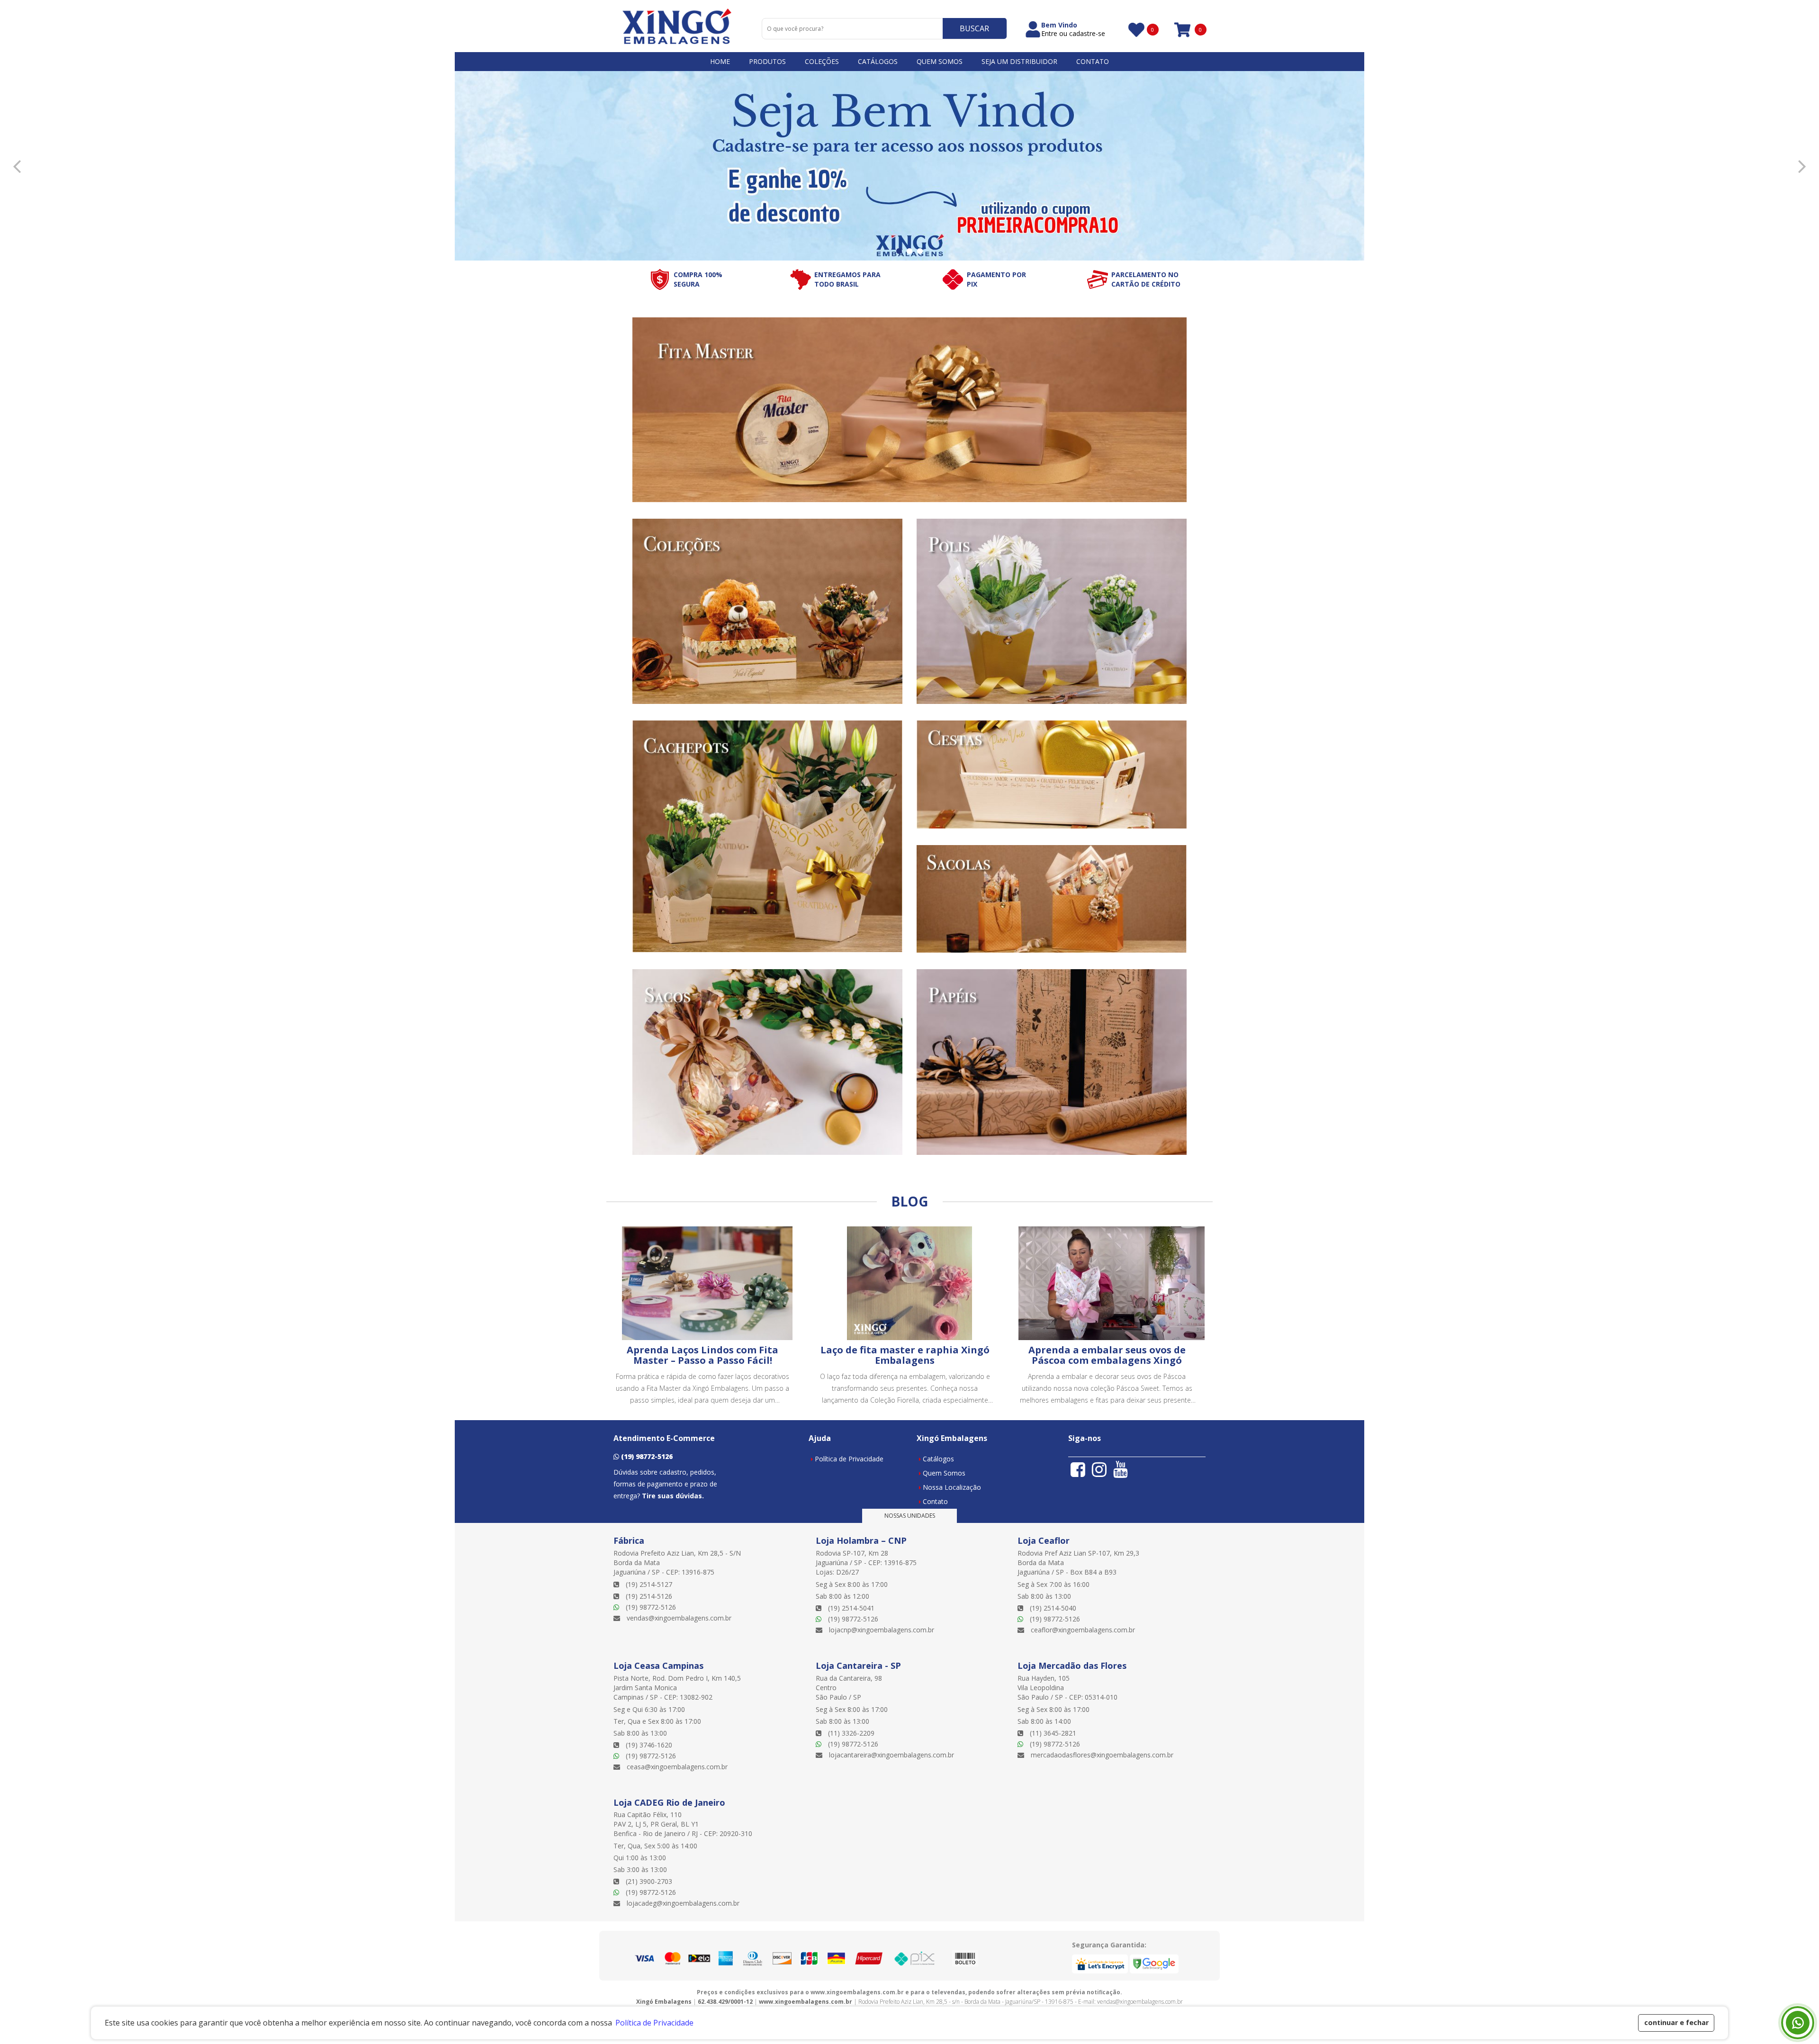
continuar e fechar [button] (1676, 2022)
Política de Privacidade (849, 1459)
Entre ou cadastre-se (1073, 34)
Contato (935, 1501)
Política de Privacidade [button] (654, 2023)
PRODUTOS (767, 61)
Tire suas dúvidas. (673, 1496)
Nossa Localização (952, 1487)
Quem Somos (944, 1473)
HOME (720, 61)
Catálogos (938, 1459)
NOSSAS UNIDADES (910, 1516)
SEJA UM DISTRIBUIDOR (1019, 61)
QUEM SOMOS (940, 61)
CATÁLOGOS (878, 61)
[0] (1135, 30)
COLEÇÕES (822, 61)
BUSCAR (974, 28)
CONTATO (1093, 61)
